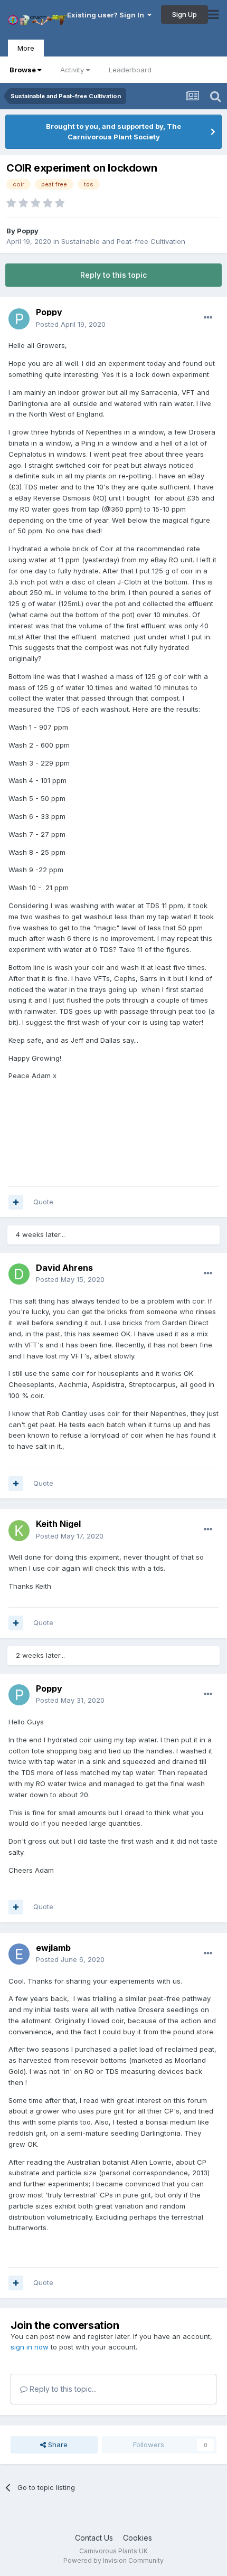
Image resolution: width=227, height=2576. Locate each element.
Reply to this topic (113, 275)
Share (57, 2445)
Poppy (28, 231)
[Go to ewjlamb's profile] (19, 1954)
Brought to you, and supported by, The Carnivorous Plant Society (113, 131)
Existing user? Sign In (107, 15)
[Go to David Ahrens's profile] (19, 1274)
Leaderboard (130, 70)
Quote (43, 1202)
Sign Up (185, 14)
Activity (72, 70)
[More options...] (208, 318)
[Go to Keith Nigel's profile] (19, 1531)
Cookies (138, 2538)
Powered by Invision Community (113, 2560)
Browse (23, 70)
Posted (71, 324)
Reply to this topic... (62, 2389)
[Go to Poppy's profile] (19, 319)
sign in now (30, 2347)
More (26, 48)
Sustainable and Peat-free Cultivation (123, 241)
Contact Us (94, 2538)
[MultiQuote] (16, 1202)
